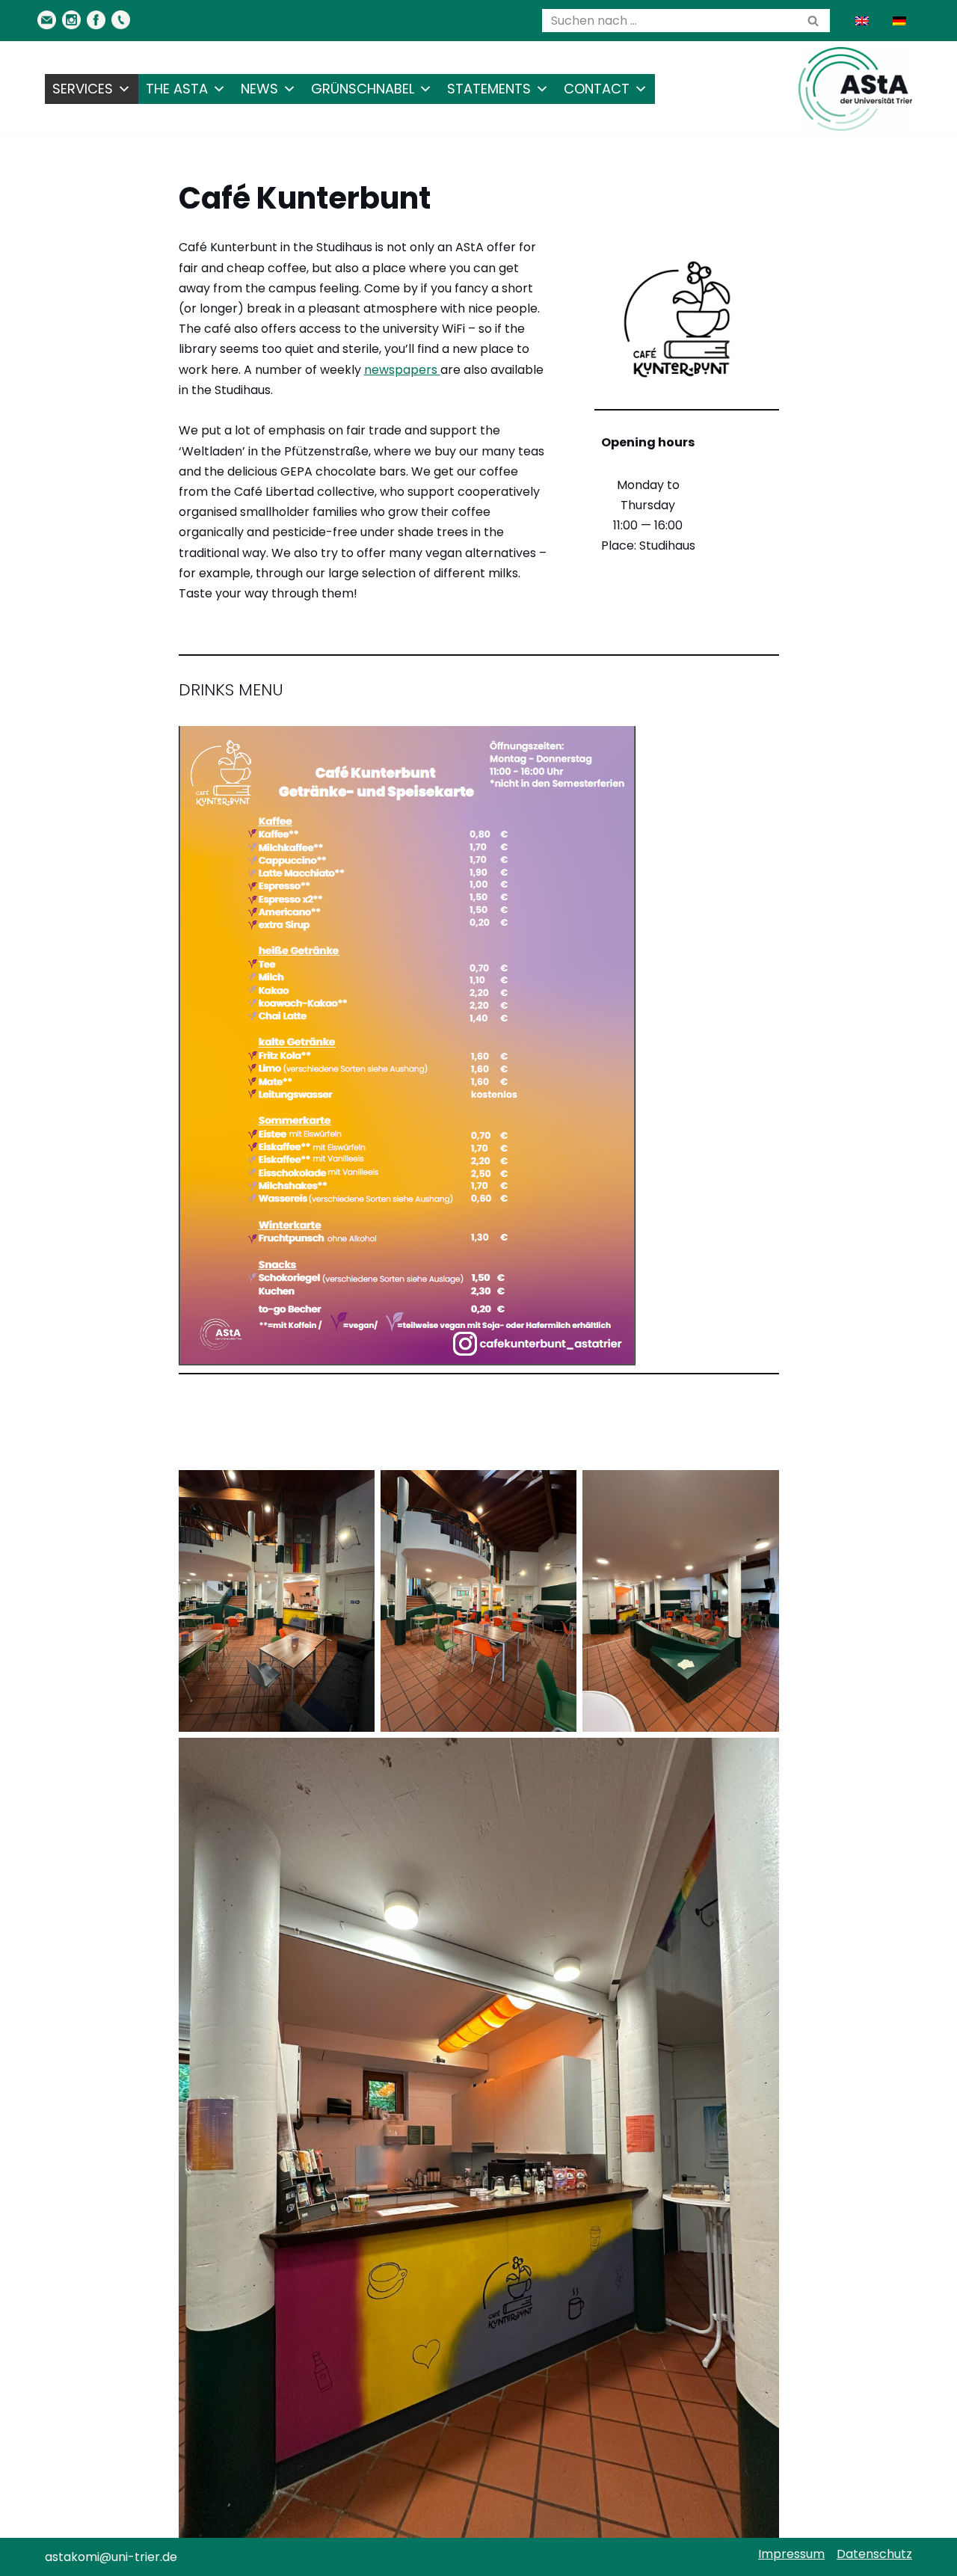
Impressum (791, 2554)
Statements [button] (489, 89)
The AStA (177, 89)
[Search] (813, 21)
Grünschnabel (363, 89)
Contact (597, 89)
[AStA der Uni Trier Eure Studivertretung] (855, 89)
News (259, 89)
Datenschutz (874, 2554)
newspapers (402, 370)
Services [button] (83, 89)
